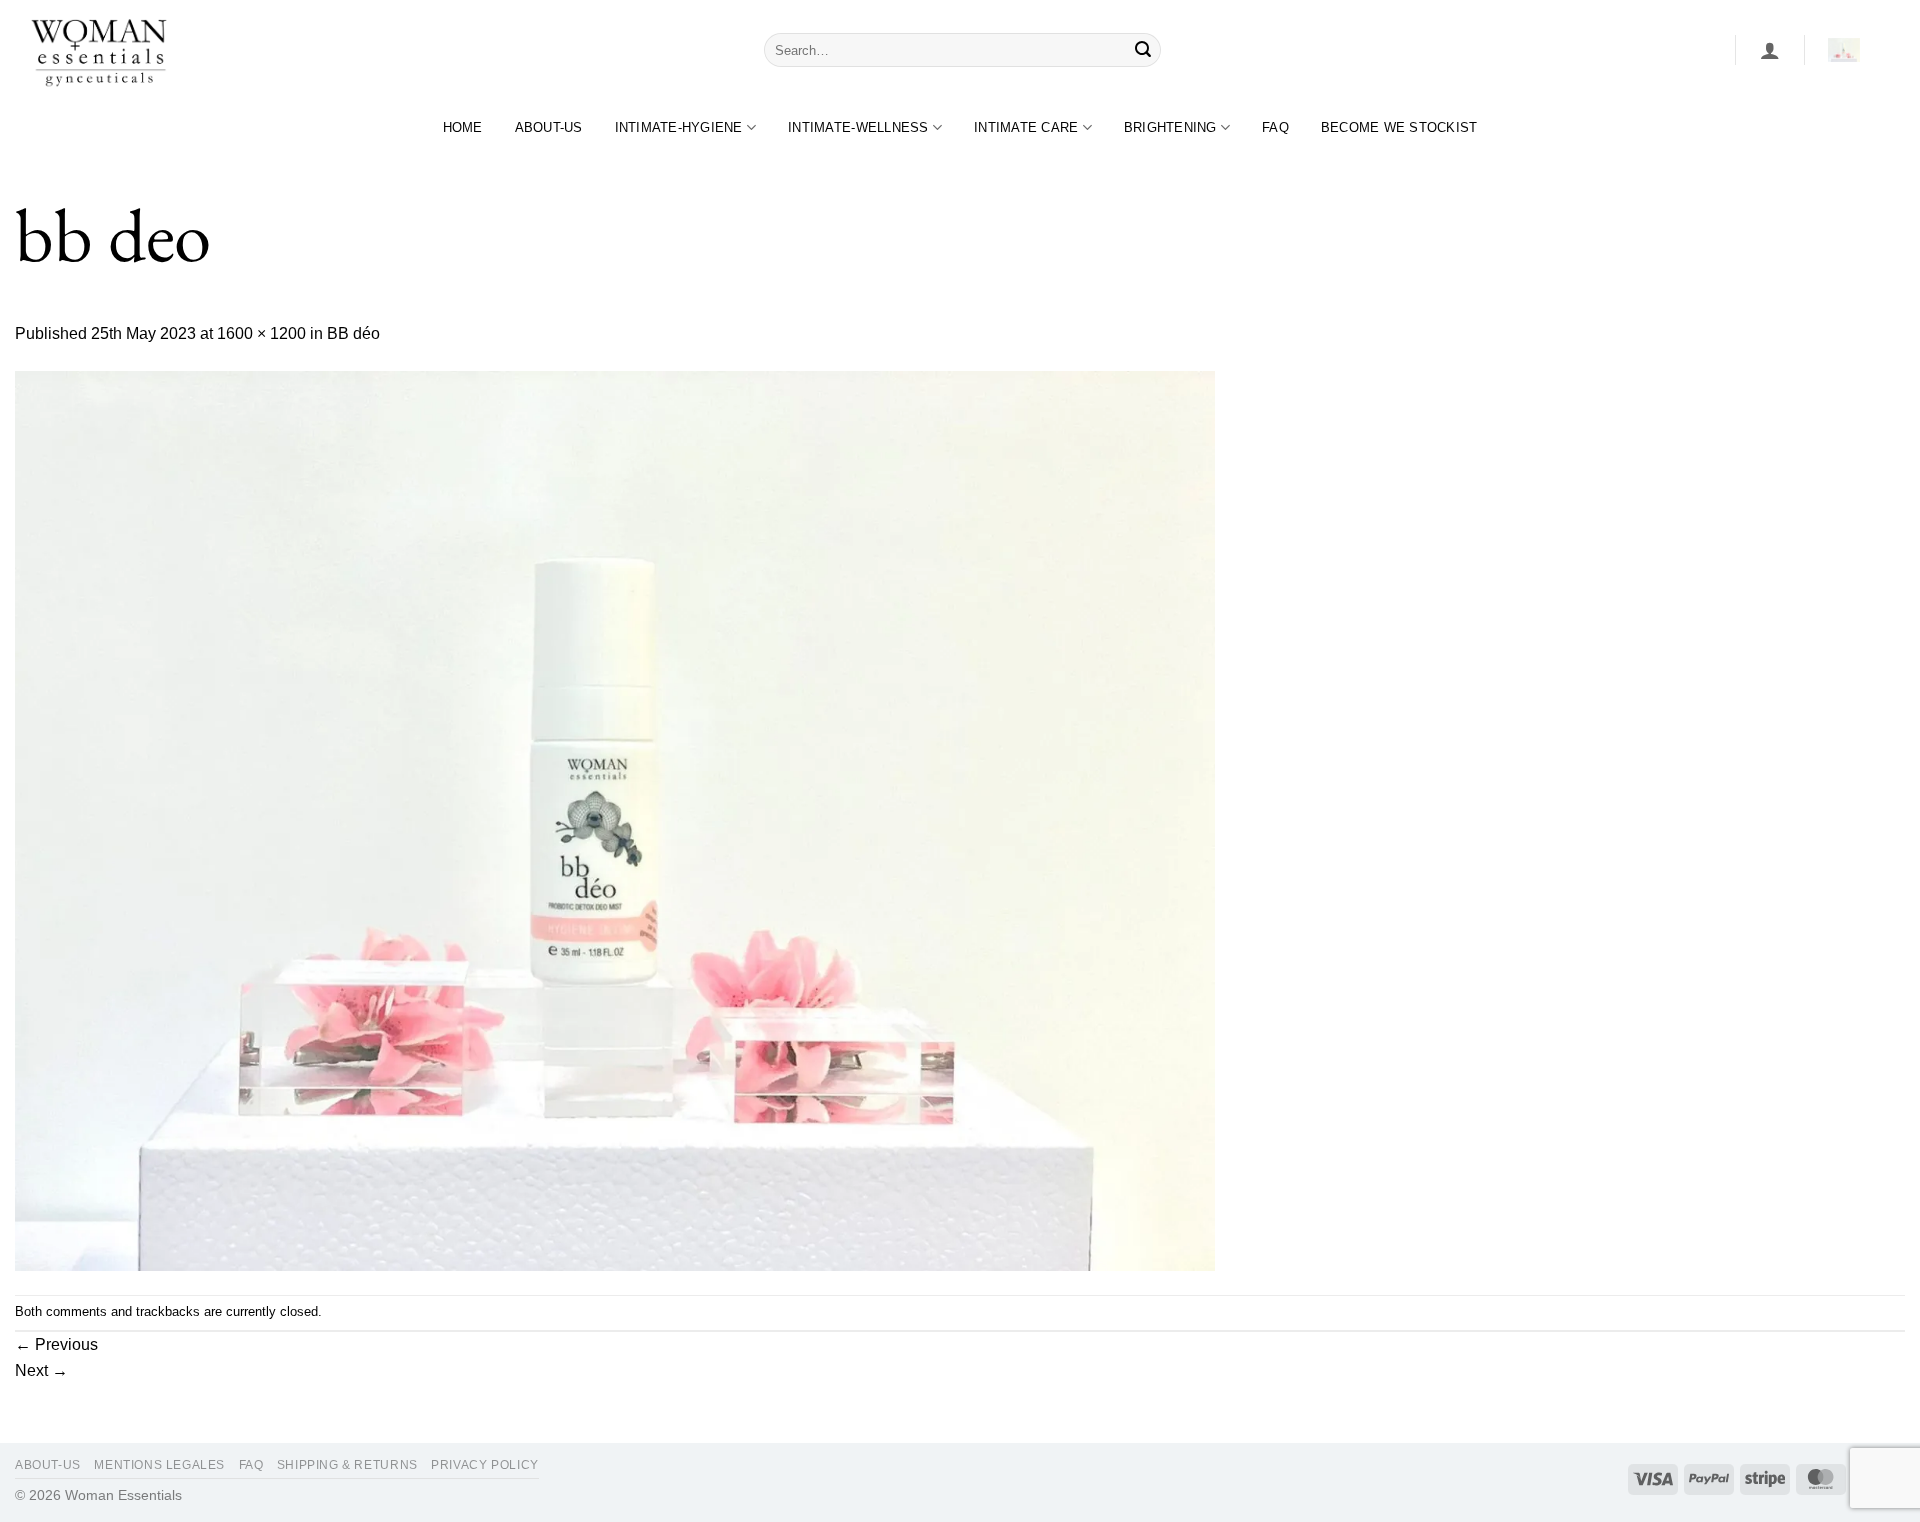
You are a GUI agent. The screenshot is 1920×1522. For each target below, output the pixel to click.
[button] (1770, 50)
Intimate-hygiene (679, 127)
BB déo (353, 333)
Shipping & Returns (347, 1465)
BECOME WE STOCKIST (1399, 127)
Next (41, 1370)
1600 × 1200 (261, 333)
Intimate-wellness (858, 127)
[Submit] (1143, 50)
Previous (56, 1344)
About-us (549, 127)
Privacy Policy (485, 1465)
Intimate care (1026, 127)
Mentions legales (159, 1465)
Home (463, 127)
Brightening (1170, 127)
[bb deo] (615, 819)
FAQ (1275, 127)
